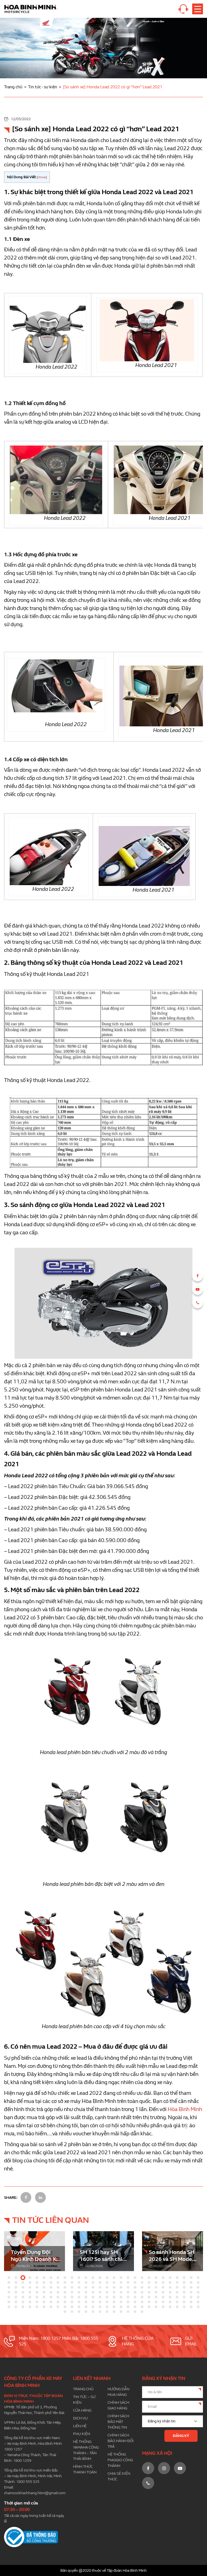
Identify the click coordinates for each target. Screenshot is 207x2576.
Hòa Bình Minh (185, 2109)
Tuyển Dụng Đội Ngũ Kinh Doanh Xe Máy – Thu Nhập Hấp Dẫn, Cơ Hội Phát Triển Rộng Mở (35, 2256)
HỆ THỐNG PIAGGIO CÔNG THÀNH (120, 2460)
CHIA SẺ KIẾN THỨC (119, 2476)
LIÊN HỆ (80, 2426)
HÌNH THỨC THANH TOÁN (85, 2469)
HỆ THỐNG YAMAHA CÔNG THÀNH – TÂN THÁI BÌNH (86, 2450)
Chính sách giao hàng (118, 2405)
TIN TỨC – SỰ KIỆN (84, 2400)
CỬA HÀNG (82, 2410)
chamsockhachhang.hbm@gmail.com (35, 2493)
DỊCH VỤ (80, 2418)
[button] (9, 2278)
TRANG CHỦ (83, 2389)
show (42, 177)
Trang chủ (13, 87)
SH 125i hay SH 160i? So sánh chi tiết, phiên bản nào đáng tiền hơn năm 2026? (103, 2256)
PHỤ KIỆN (82, 2434)
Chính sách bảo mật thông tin (118, 2422)
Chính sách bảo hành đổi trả (121, 2441)
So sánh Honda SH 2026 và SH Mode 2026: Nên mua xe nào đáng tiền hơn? (172, 2256)
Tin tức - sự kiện (43, 87)
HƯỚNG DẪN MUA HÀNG (118, 2392)
